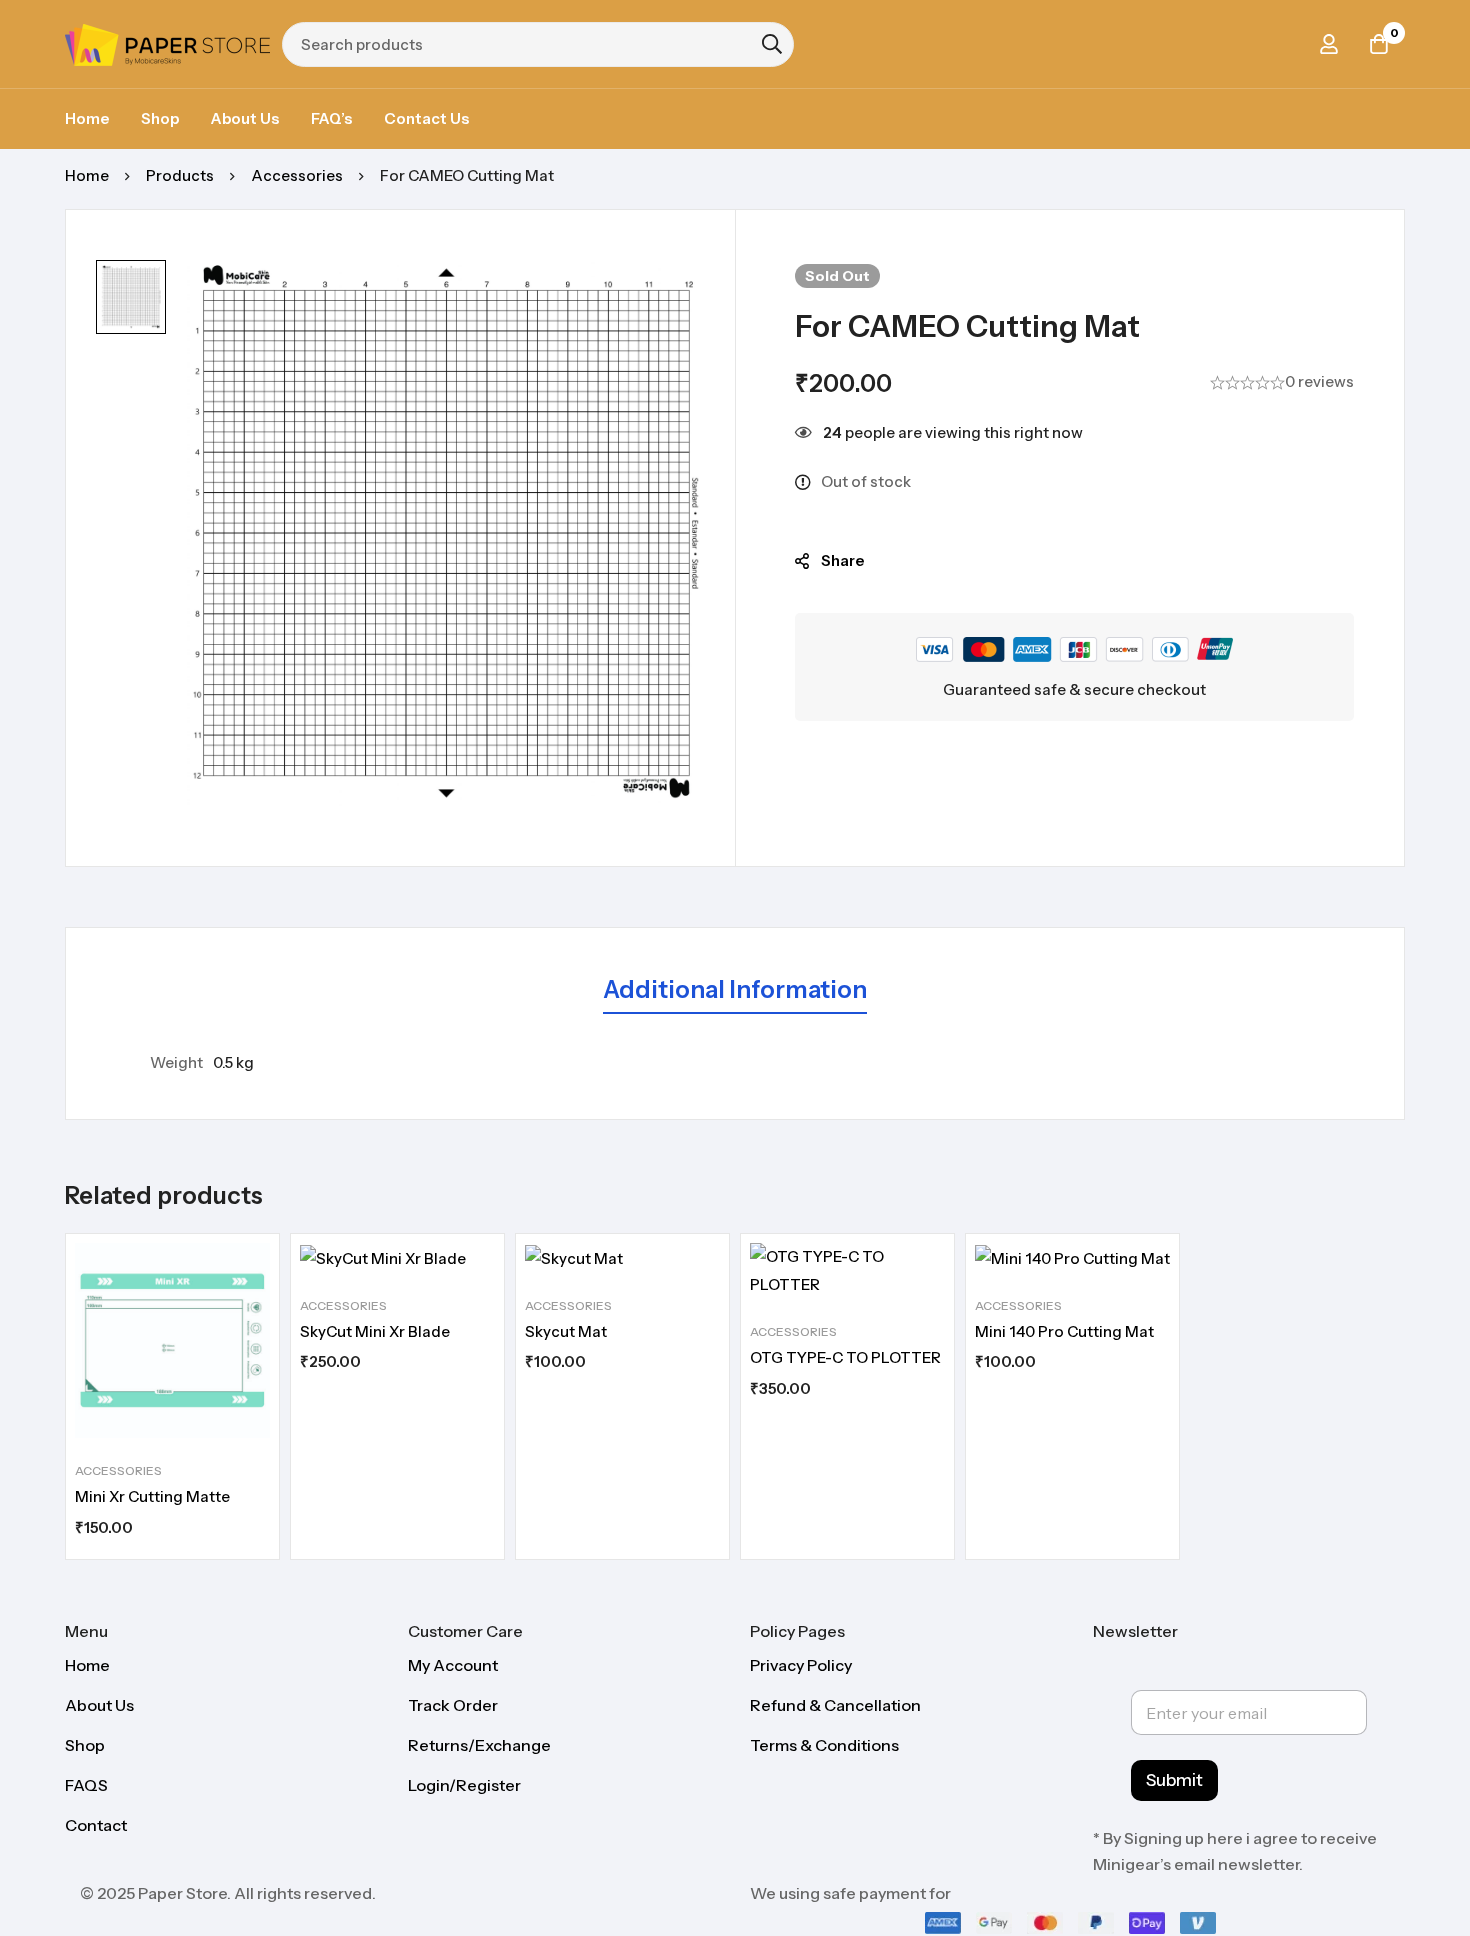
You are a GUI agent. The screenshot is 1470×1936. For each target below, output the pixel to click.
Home (87, 175)
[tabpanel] (735, 1063)
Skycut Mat (566, 1331)
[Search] (772, 44)
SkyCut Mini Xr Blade (375, 1331)
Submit (1174, 1780)
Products (180, 175)
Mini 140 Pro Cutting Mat (1064, 1331)
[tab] (735, 991)
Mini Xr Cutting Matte (152, 1496)
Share (842, 560)
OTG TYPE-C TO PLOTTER (845, 1357)
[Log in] (1329, 44)
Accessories (297, 175)
